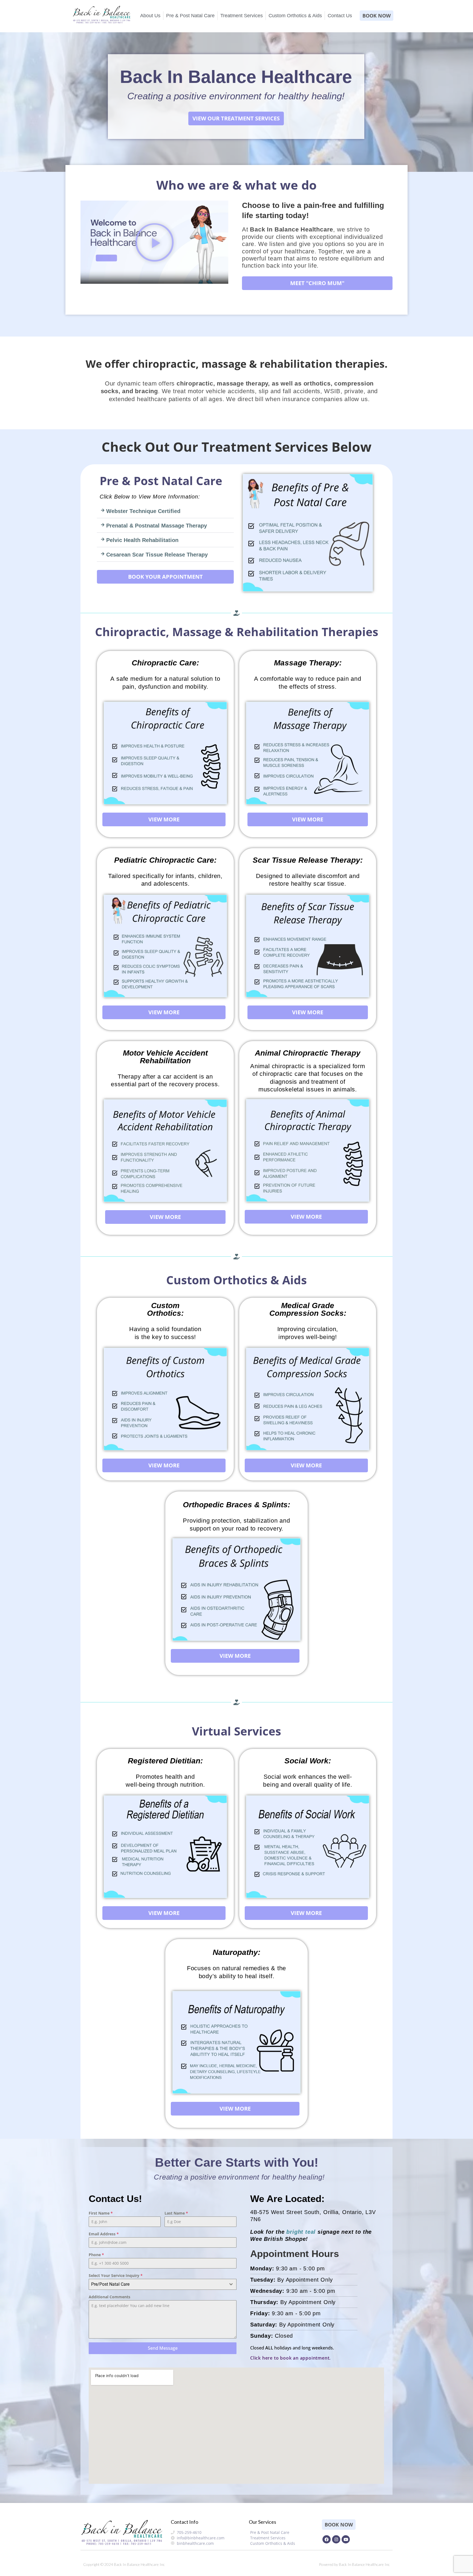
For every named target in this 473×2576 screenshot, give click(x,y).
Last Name (176, 2213)
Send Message (163, 2348)
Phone (96, 2255)
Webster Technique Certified (143, 511)
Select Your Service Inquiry (116, 2275)
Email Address (104, 2234)
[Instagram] (336, 2539)
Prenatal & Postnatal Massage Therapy (157, 526)
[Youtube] (346, 2539)
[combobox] (163, 2284)
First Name (101, 2213)
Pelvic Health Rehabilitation (142, 540)
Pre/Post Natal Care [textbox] (110, 2284)
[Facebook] (327, 2539)
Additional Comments (109, 2297)
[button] (155, 242)
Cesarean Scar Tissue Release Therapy (157, 555)
